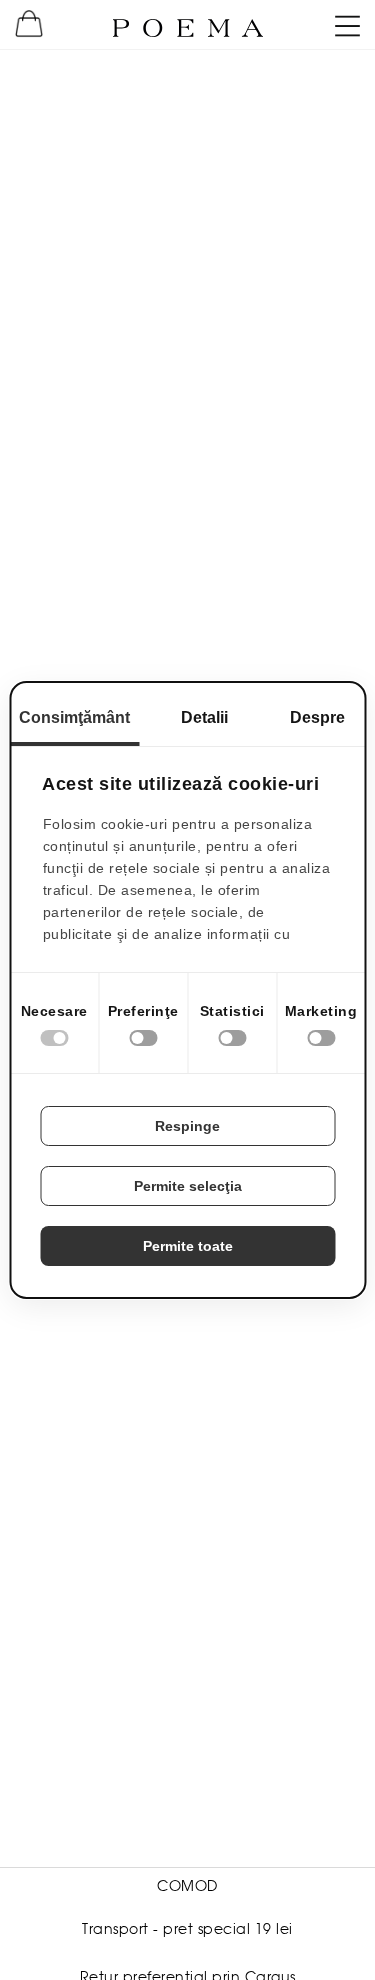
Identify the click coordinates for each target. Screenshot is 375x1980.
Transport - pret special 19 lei (187, 1929)
